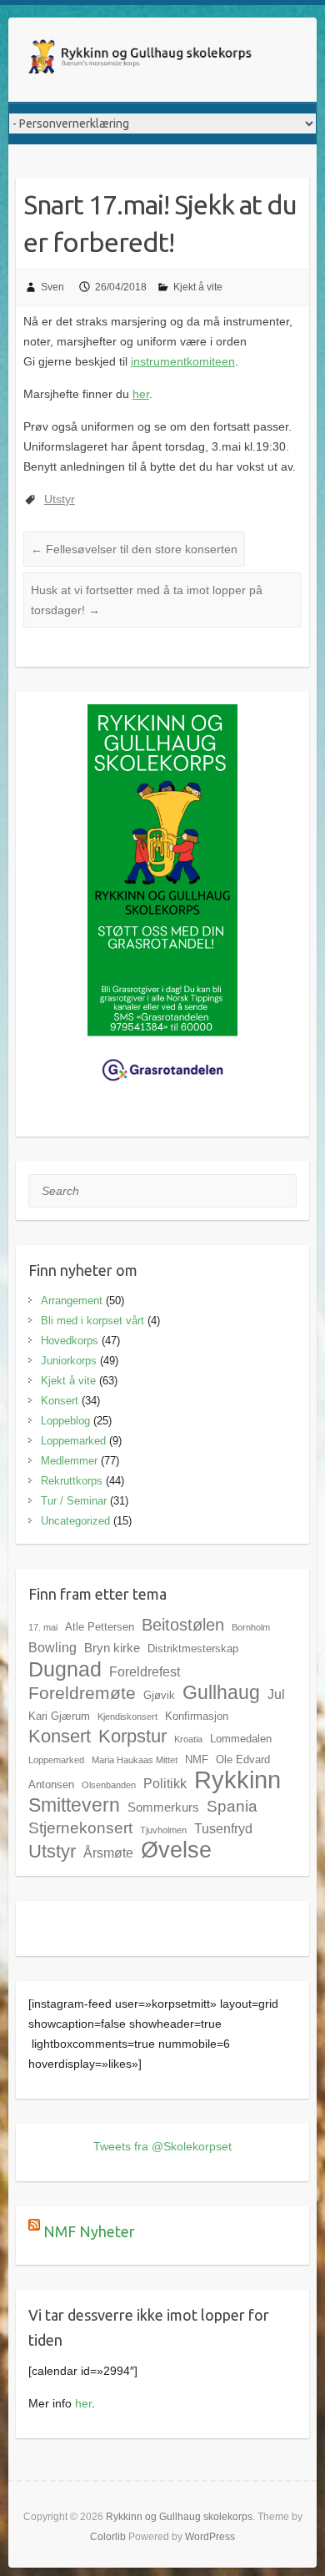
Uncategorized (75, 1521)
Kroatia (188, 1739)
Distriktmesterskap (193, 1648)
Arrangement (72, 1301)
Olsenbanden (109, 1785)
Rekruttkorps (72, 1481)
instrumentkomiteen (183, 361)
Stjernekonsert (80, 1827)
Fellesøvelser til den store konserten (134, 549)
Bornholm (251, 1627)
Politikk (165, 1783)
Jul (276, 1694)
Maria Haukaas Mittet (135, 1760)
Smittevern (74, 1805)
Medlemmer (69, 1461)
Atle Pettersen (100, 1627)
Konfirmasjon (197, 1716)
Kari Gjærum (59, 1716)
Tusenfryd (223, 1828)
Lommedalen (241, 1739)
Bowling (52, 1647)
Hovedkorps (70, 1341)
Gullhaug (221, 1692)
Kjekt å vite (198, 287)
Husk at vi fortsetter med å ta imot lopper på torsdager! (147, 600)
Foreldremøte (82, 1693)
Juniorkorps (69, 1361)
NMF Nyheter (89, 2231)
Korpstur (132, 1736)
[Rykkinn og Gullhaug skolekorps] (142, 60)
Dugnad (65, 1669)
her (141, 394)
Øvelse (176, 1850)
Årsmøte (108, 1853)
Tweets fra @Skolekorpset (162, 2146)
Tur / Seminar (74, 1501)
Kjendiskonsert (127, 1716)
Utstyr (60, 499)
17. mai (43, 1627)
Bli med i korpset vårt (92, 1321)
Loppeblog (65, 1421)
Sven (52, 287)
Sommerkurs (163, 1807)
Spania (232, 1806)
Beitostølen (183, 1625)
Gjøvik (159, 1695)
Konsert (60, 1401)
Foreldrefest (145, 1671)
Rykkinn (237, 1780)
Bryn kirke (112, 1648)
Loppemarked (73, 1441)
